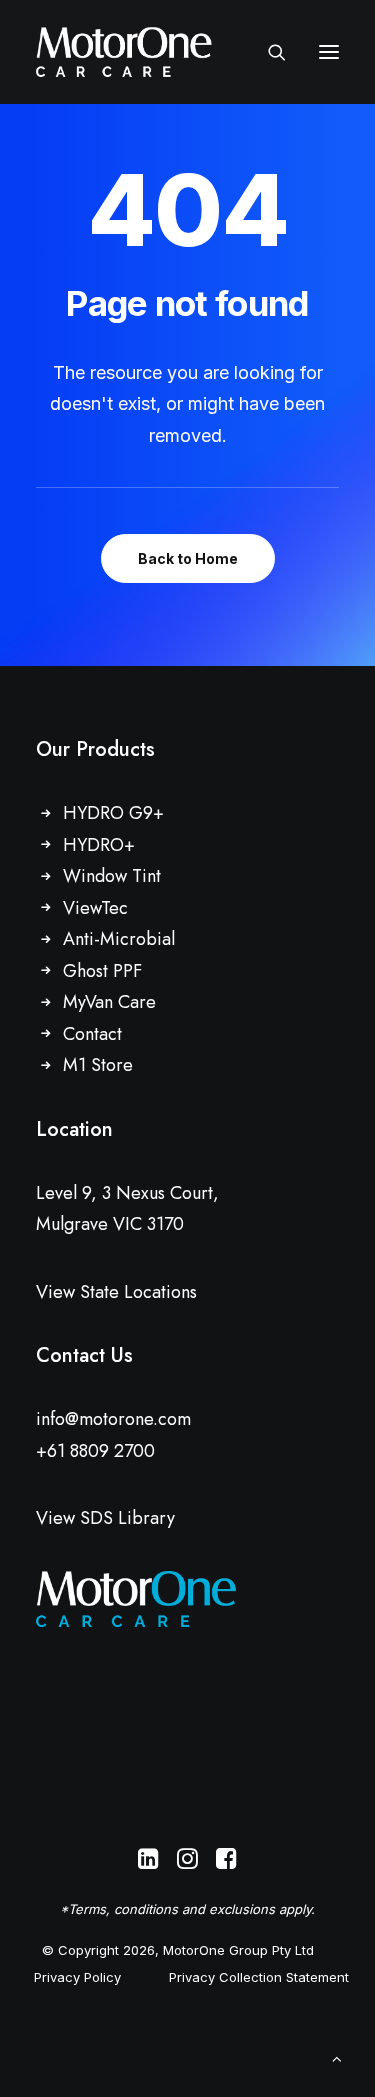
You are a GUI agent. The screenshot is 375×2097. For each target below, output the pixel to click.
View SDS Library (105, 1518)
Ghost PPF (102, 971)
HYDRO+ (99, 845)
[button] (329, 52)
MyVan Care (109, 1002)
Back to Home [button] (188, 558)
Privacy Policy (77, 1977)
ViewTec (95, 908)
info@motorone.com (113, 1419)
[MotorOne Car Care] (124, 52)
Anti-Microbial (119, 939)
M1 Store (98, 1065)
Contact (92, 1034)
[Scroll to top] (337, 2057)
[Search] (268, 52)
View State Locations (116, 1292)
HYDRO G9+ (113, 813)
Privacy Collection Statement (259, 1977)
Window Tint (112, 876)
